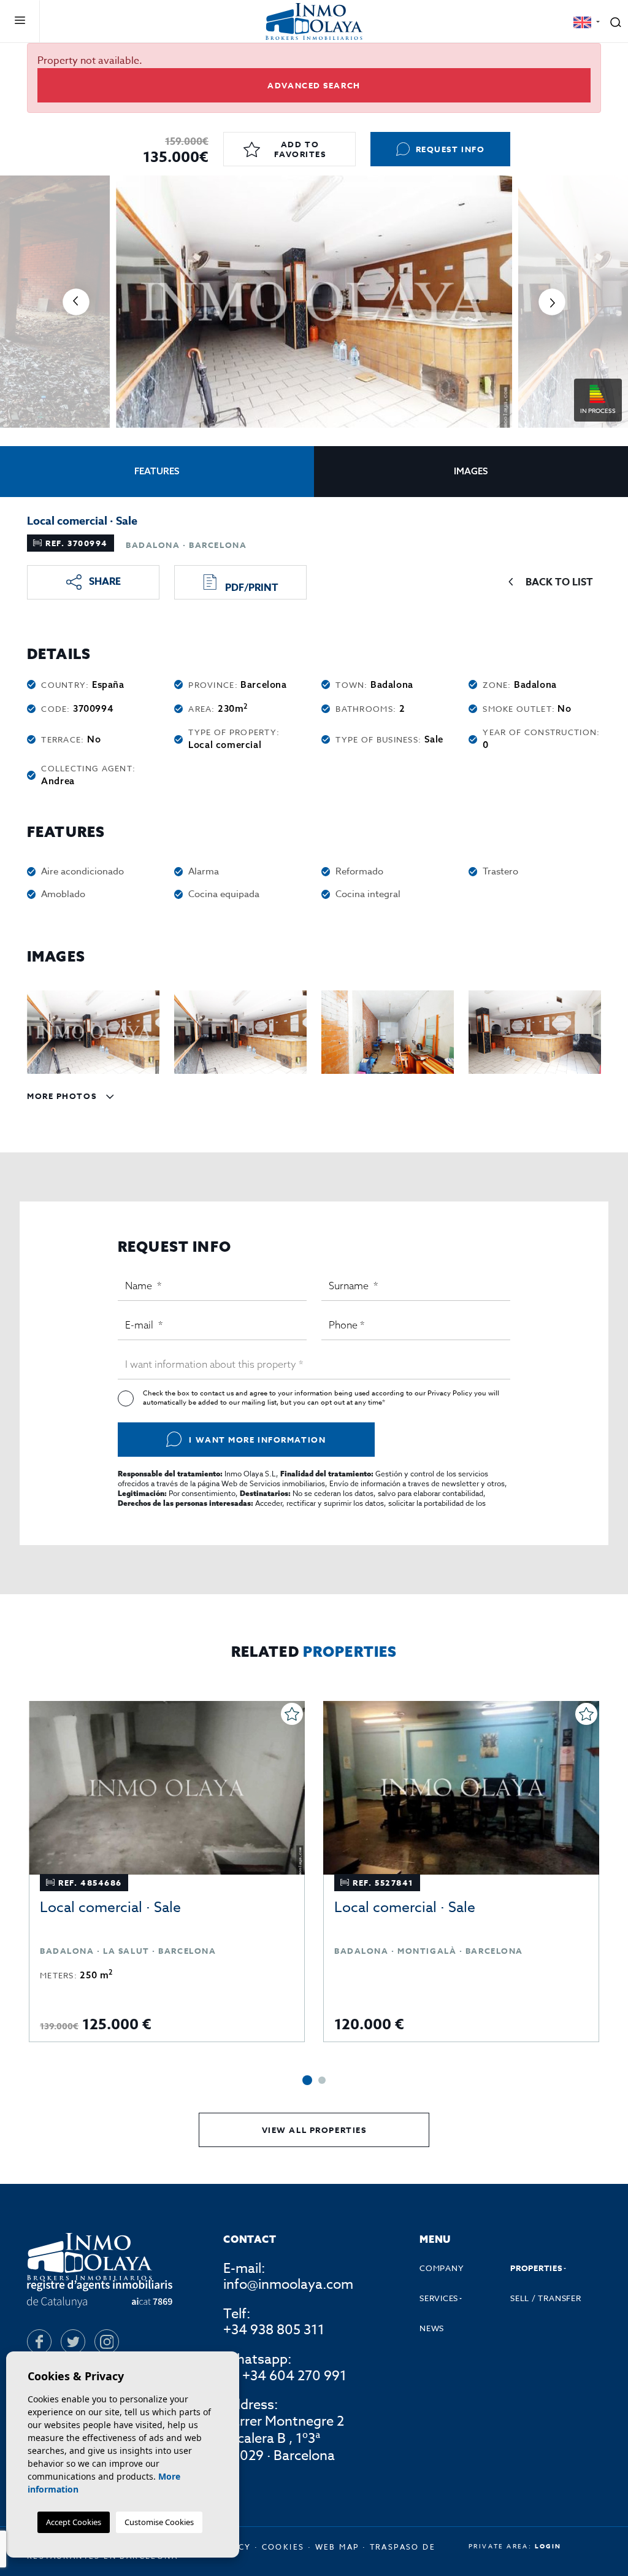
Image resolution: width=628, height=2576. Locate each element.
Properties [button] (536, 2268)
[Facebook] (39, 2342)
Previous (76, 302)
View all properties (314, 2130)
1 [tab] (307, 2080)
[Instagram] (107, 2342)
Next (552, 302)
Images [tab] (471, 471)
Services (439, 2298)
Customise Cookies (159, 2522)
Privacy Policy (451, 1393)
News (432, 2328)
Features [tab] (157, 471)
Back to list (559, 582)
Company (442, 2268)
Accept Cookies (74, 2522)
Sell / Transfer (546, 2298)
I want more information (257, 1440)
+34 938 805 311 (274, 2330)
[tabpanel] (167, 1872)
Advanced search (314, 85)
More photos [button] (63, 1096)
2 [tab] (322, 2080)
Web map (337, 2547)
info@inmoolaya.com (288, 2285)
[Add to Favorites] (292, 1714)
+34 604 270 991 (294, 2377)
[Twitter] (73, 2342)
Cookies (283, 2547)
